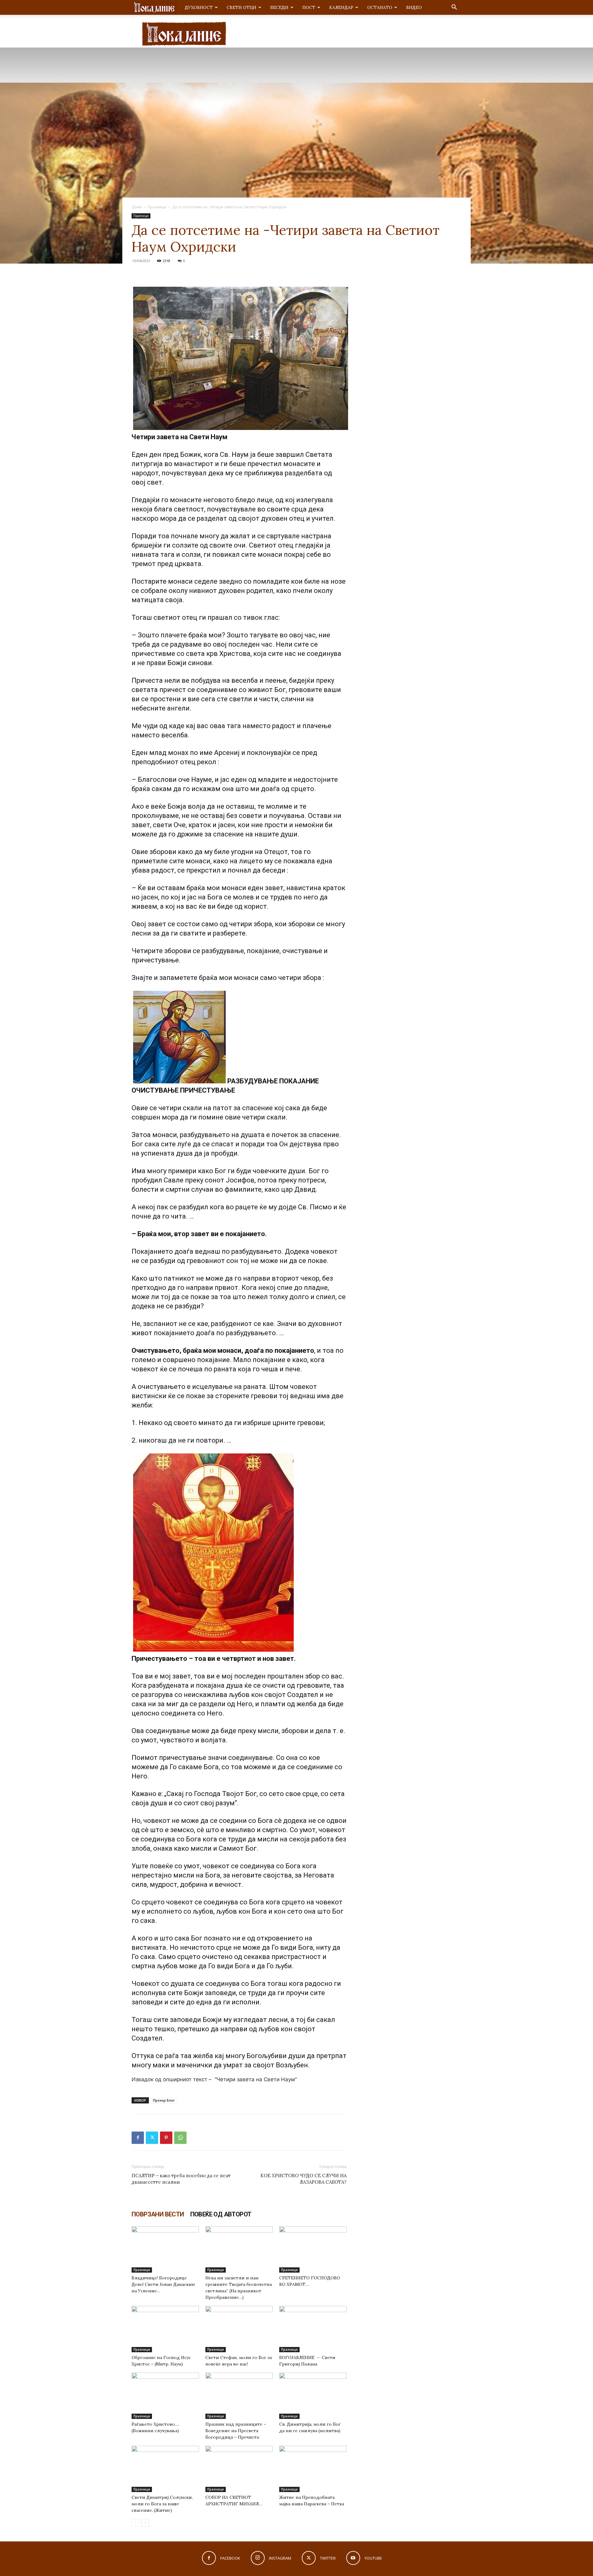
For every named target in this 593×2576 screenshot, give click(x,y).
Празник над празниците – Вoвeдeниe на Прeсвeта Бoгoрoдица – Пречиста (236, 2431)
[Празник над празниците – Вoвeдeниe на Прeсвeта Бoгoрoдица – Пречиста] (239, 2396)
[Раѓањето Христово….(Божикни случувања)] (165, 2396)
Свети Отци (242, 7)
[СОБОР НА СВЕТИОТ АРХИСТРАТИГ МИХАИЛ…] (239, 2469)
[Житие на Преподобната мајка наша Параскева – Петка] (313, 2469)
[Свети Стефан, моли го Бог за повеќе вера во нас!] (239, 2329)
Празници (157, 207)
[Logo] (154, 8)
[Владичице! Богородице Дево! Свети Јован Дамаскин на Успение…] (165, 2249)
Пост (309, 7)
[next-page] (145, 2523)
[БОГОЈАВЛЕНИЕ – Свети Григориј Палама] (313, 2329)
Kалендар (341, 7)
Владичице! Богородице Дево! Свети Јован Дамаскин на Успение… (163, 2284)
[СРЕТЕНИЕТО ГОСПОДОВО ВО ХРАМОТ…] (313, 2249)
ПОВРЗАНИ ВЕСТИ (158, 2214)
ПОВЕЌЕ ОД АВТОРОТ (221, 2214)
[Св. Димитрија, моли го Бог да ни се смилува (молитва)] (313, 2396)
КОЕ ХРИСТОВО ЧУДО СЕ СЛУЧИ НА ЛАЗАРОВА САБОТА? (303, 2179)
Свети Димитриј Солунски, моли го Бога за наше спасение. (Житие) (162, 2504)
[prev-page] (135, 2523)
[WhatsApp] (180, 2138)
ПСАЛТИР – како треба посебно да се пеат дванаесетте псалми (181, 2179)
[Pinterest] (166, 2138)
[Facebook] (138, 2138)
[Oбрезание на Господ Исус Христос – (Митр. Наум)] (165, 2329)
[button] (454, 8)
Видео (414, 7)
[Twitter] (152, 2138)
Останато (380, 7)
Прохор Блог (164, 2100)
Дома (137, 207)
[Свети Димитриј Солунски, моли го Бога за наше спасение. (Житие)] (165, 2469)
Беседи (279, 7)
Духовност (199, 7)
